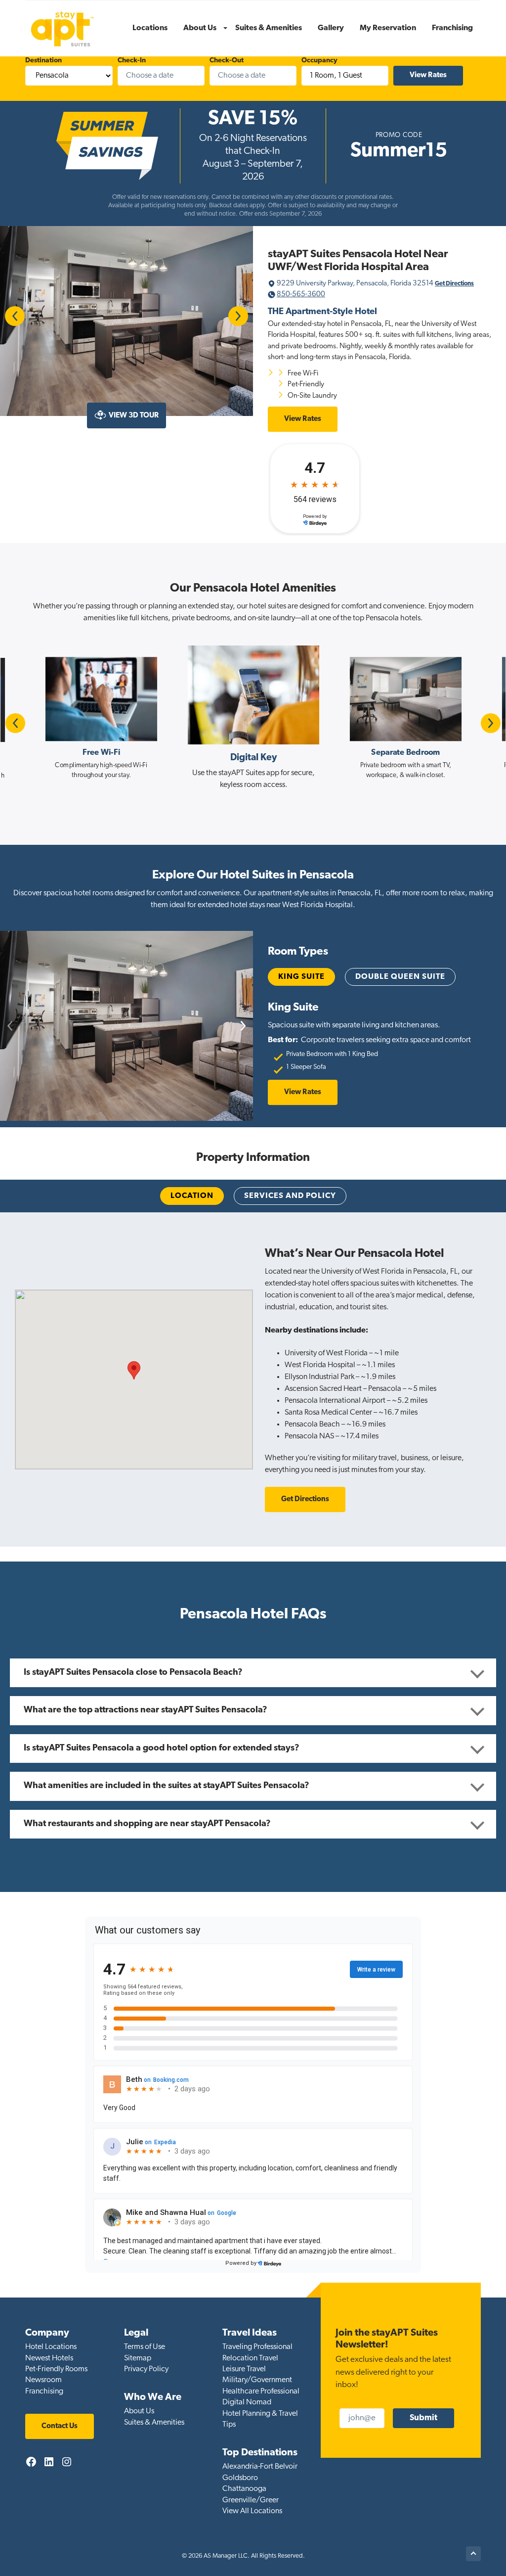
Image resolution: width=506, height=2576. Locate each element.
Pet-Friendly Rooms (56, 2369)
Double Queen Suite (400, 977)
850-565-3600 (301, 295)
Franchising (44, 2392)
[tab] (192, 1196)
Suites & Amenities (154, 2423)
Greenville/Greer (251, 2500)
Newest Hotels (49, 2358)
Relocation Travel (250, 2358)
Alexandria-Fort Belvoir (260, 2467)
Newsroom (43, 2380)
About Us (139, 2411)
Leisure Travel (244, 2369)
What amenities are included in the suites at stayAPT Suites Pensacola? (167, 1786)
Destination (43, 61)
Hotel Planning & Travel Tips (260, 2419)
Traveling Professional (257, 2347)
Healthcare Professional (261, 2392)
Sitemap (138, 2358)
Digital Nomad (247, 2402)
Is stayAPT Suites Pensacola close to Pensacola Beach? (133, 1673)
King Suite (301, 977)
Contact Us (60, 2426)
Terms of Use (145, 2347)
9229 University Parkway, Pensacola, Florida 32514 (356, 284)
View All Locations (252, 2511)
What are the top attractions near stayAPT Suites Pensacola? (146, 1710)
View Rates (303, 419)
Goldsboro (240, 2478)
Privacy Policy (146, 2369)
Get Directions (454, 284)
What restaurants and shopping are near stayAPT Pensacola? (147, 1824)
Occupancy (319, 61)
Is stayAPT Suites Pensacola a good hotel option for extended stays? (162, 1748)
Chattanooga (244, 2489)
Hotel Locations (51, 2347)
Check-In (132, 61)
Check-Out (227, 61)
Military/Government (257, 2380)
